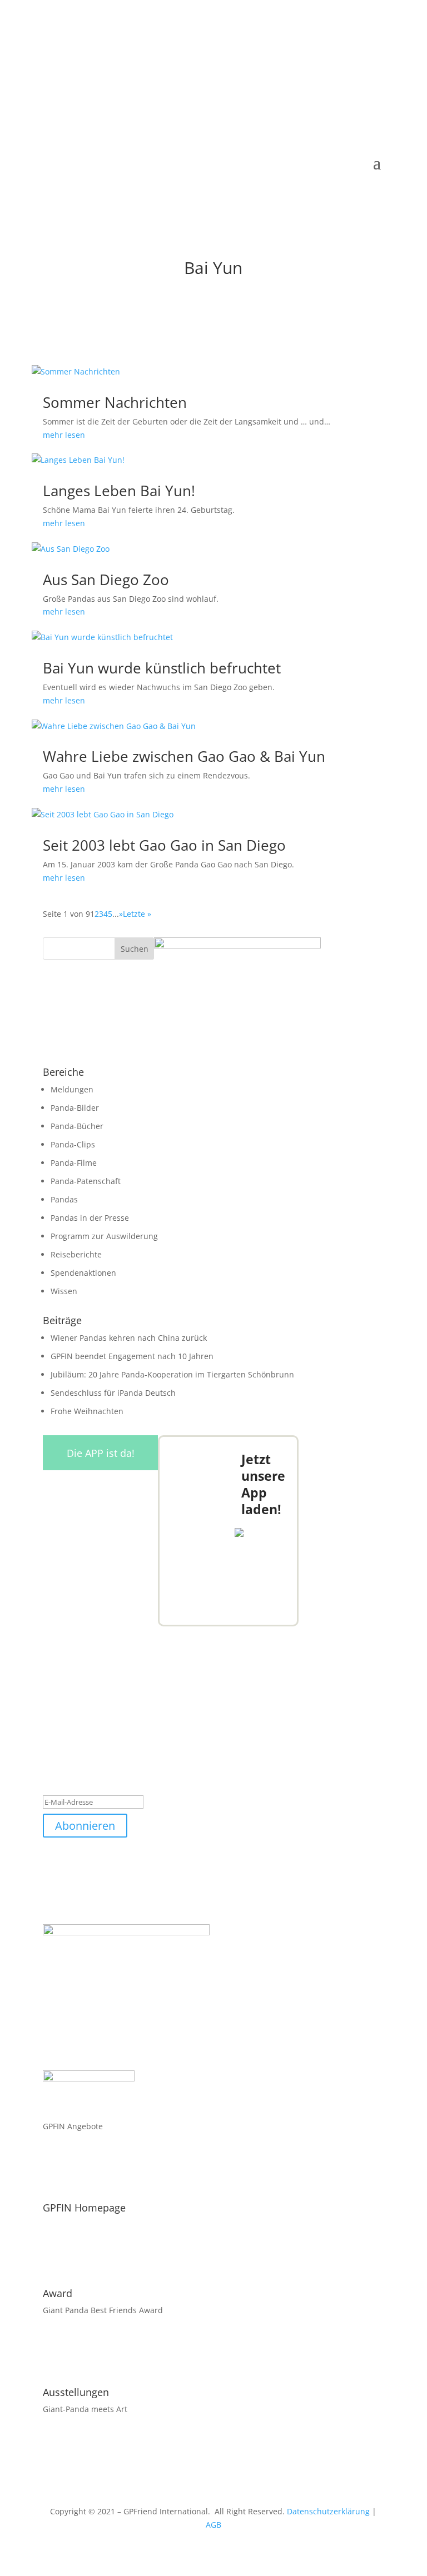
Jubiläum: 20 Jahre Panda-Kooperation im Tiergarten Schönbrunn (172, 1374)
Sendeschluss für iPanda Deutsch (113, 1393)
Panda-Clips (73, 1144)
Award (58, 2293)
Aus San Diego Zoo (106, 580)
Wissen (64, 1291)
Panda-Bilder (75, 1108)
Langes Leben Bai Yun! (119, 491)
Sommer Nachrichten (115, 402)
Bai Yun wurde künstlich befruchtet (162, 668)
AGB (213, 2525)
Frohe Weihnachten (87, 1411)
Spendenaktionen (83, 1273)
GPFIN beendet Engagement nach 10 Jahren (132, 1356)
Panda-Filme (74, 1163)
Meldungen (72, 1089)
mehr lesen (64, 435)
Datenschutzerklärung (328, 2511)
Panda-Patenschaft (86, 1181)
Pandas (64, 1199)
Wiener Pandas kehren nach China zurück (129, 1338)
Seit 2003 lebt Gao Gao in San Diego (164, 845)
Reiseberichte (76, 1254)
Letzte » (137, 914)
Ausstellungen (76, 2392)
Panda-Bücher (77, 1126)
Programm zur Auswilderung (104, 1236)
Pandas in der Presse (90, 1218)
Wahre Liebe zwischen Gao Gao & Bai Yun (184, 756)
